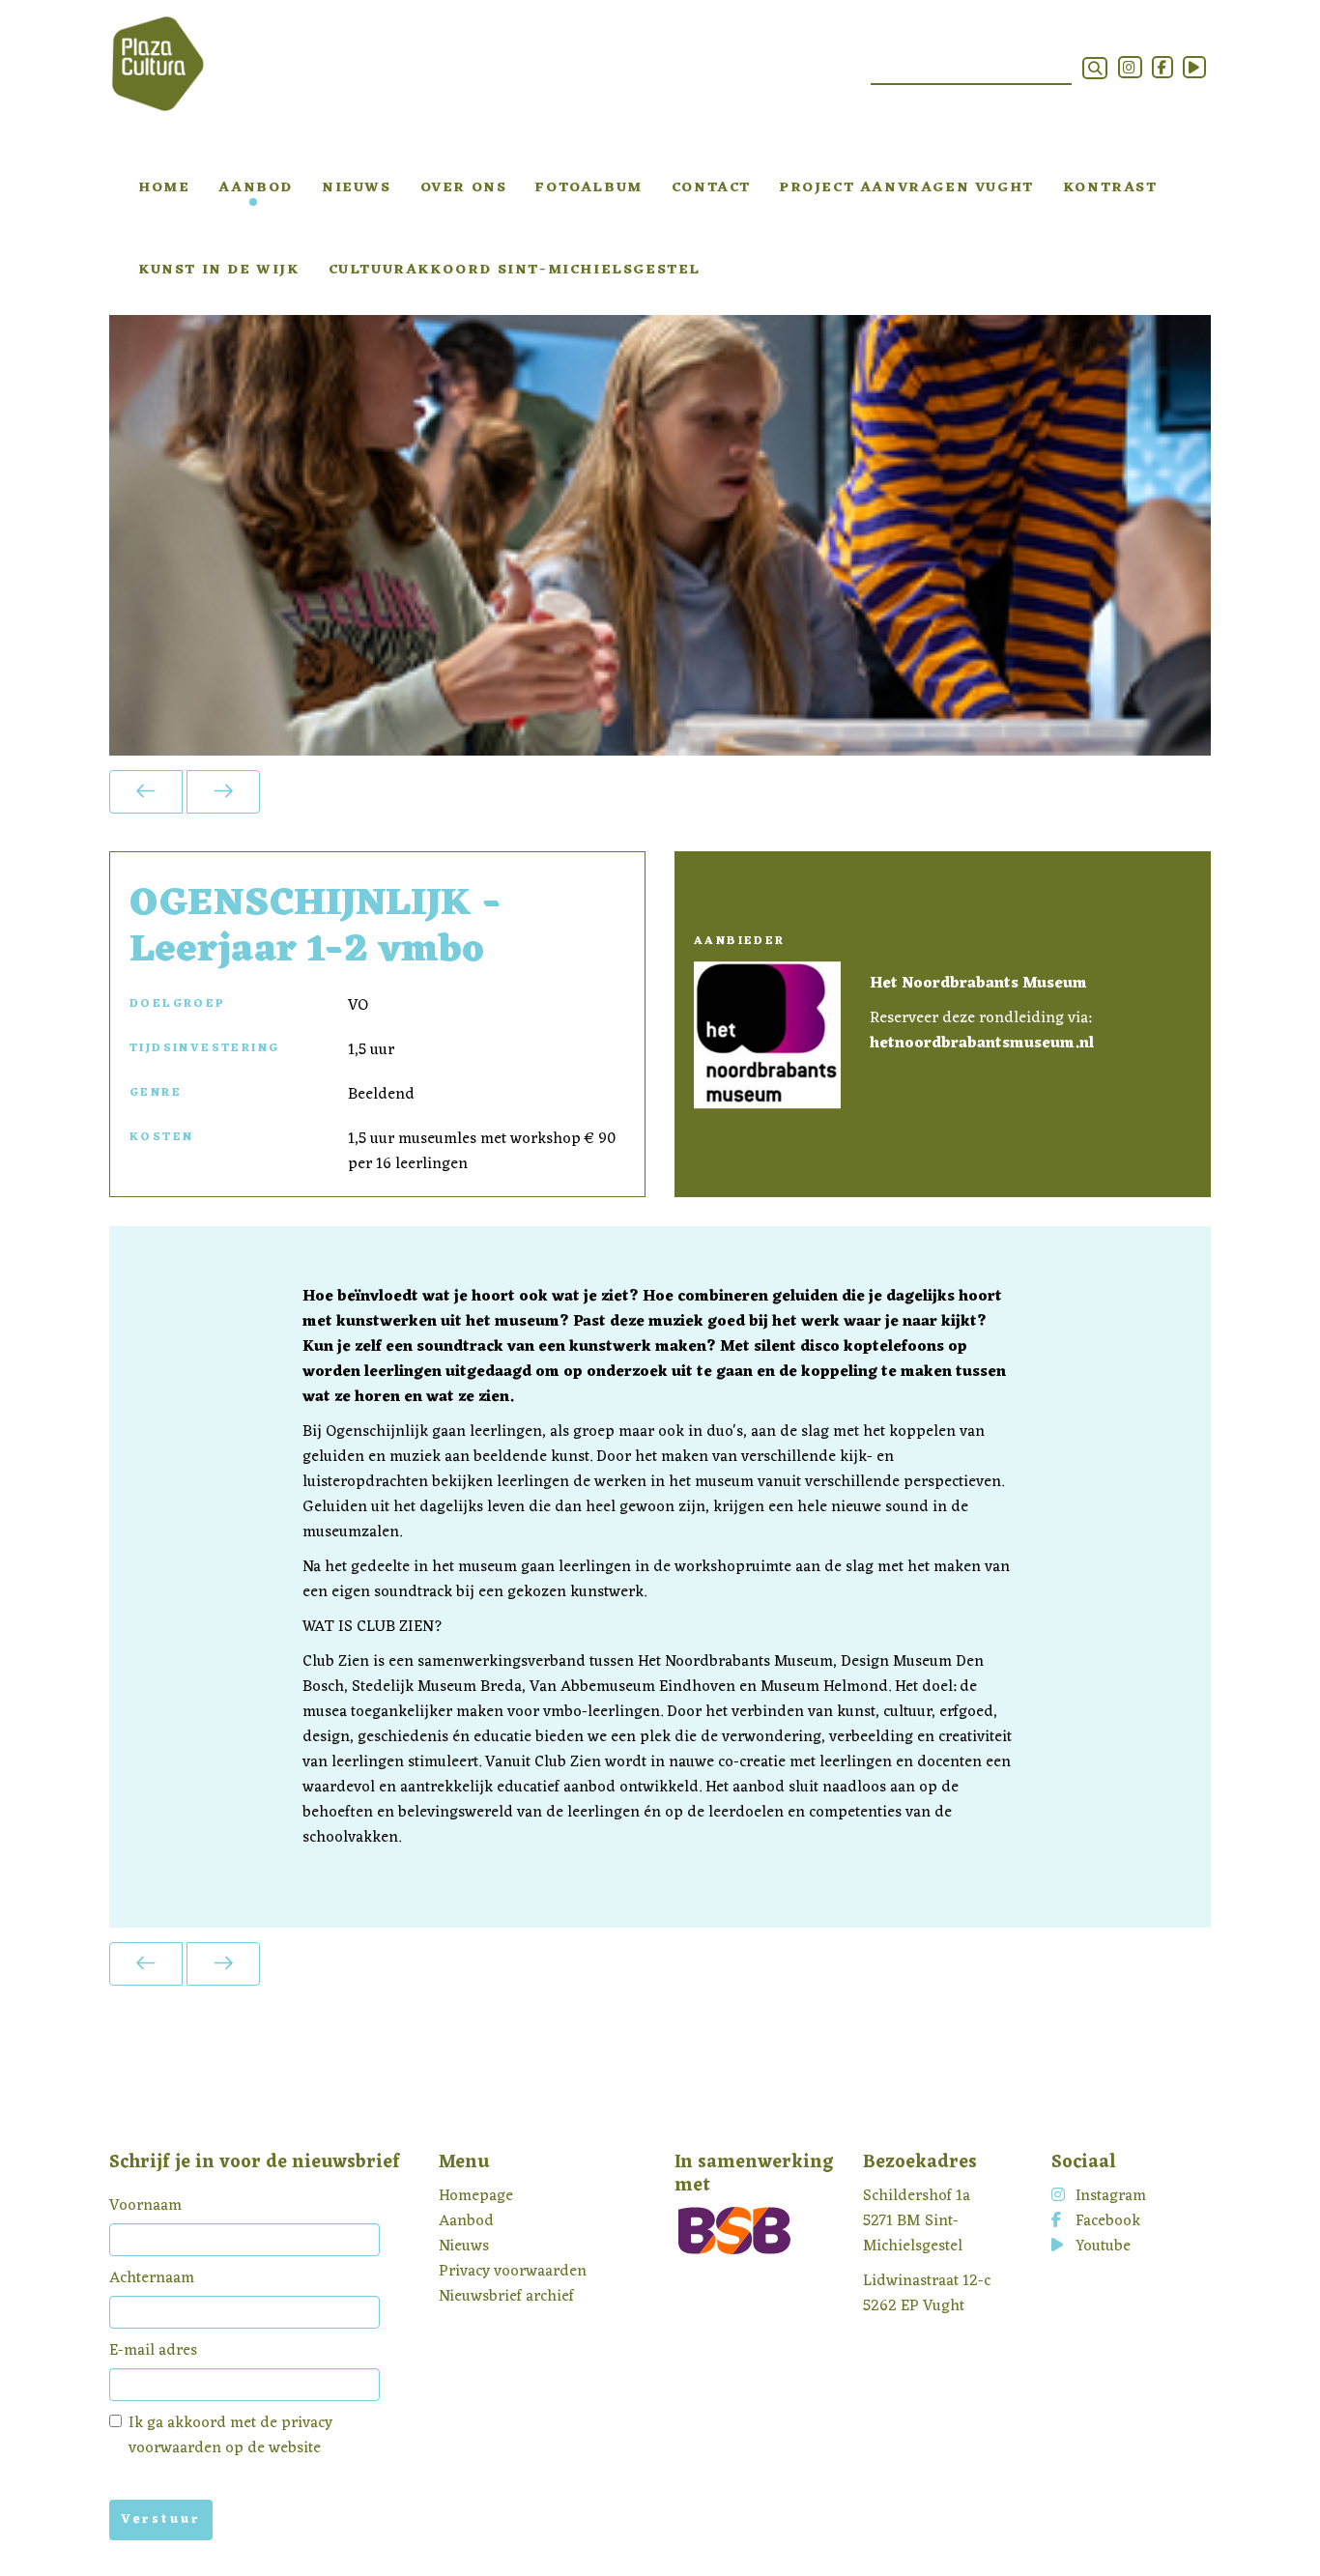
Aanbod (256, 188)
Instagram (1111, 2196)
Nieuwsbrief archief (506, 2297)
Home (164, 188)
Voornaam (145, 2206)
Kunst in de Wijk (219, 270)
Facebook (1108, 2221)
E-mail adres (153, 2351)
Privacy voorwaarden (513, 2272)
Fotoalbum (588, 188)
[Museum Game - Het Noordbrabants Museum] (146, 792)
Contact (711, 188)
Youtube (1103, 2247)
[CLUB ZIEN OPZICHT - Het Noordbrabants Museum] (223, 792)
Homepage (476, 2196)
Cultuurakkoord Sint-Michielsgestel (515, 270)
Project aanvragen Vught (907, 188)
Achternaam (152, 2278)
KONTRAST (1110, 188)
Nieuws (357, 188)
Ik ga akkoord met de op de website (230, 2436)
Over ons (464, 188)
